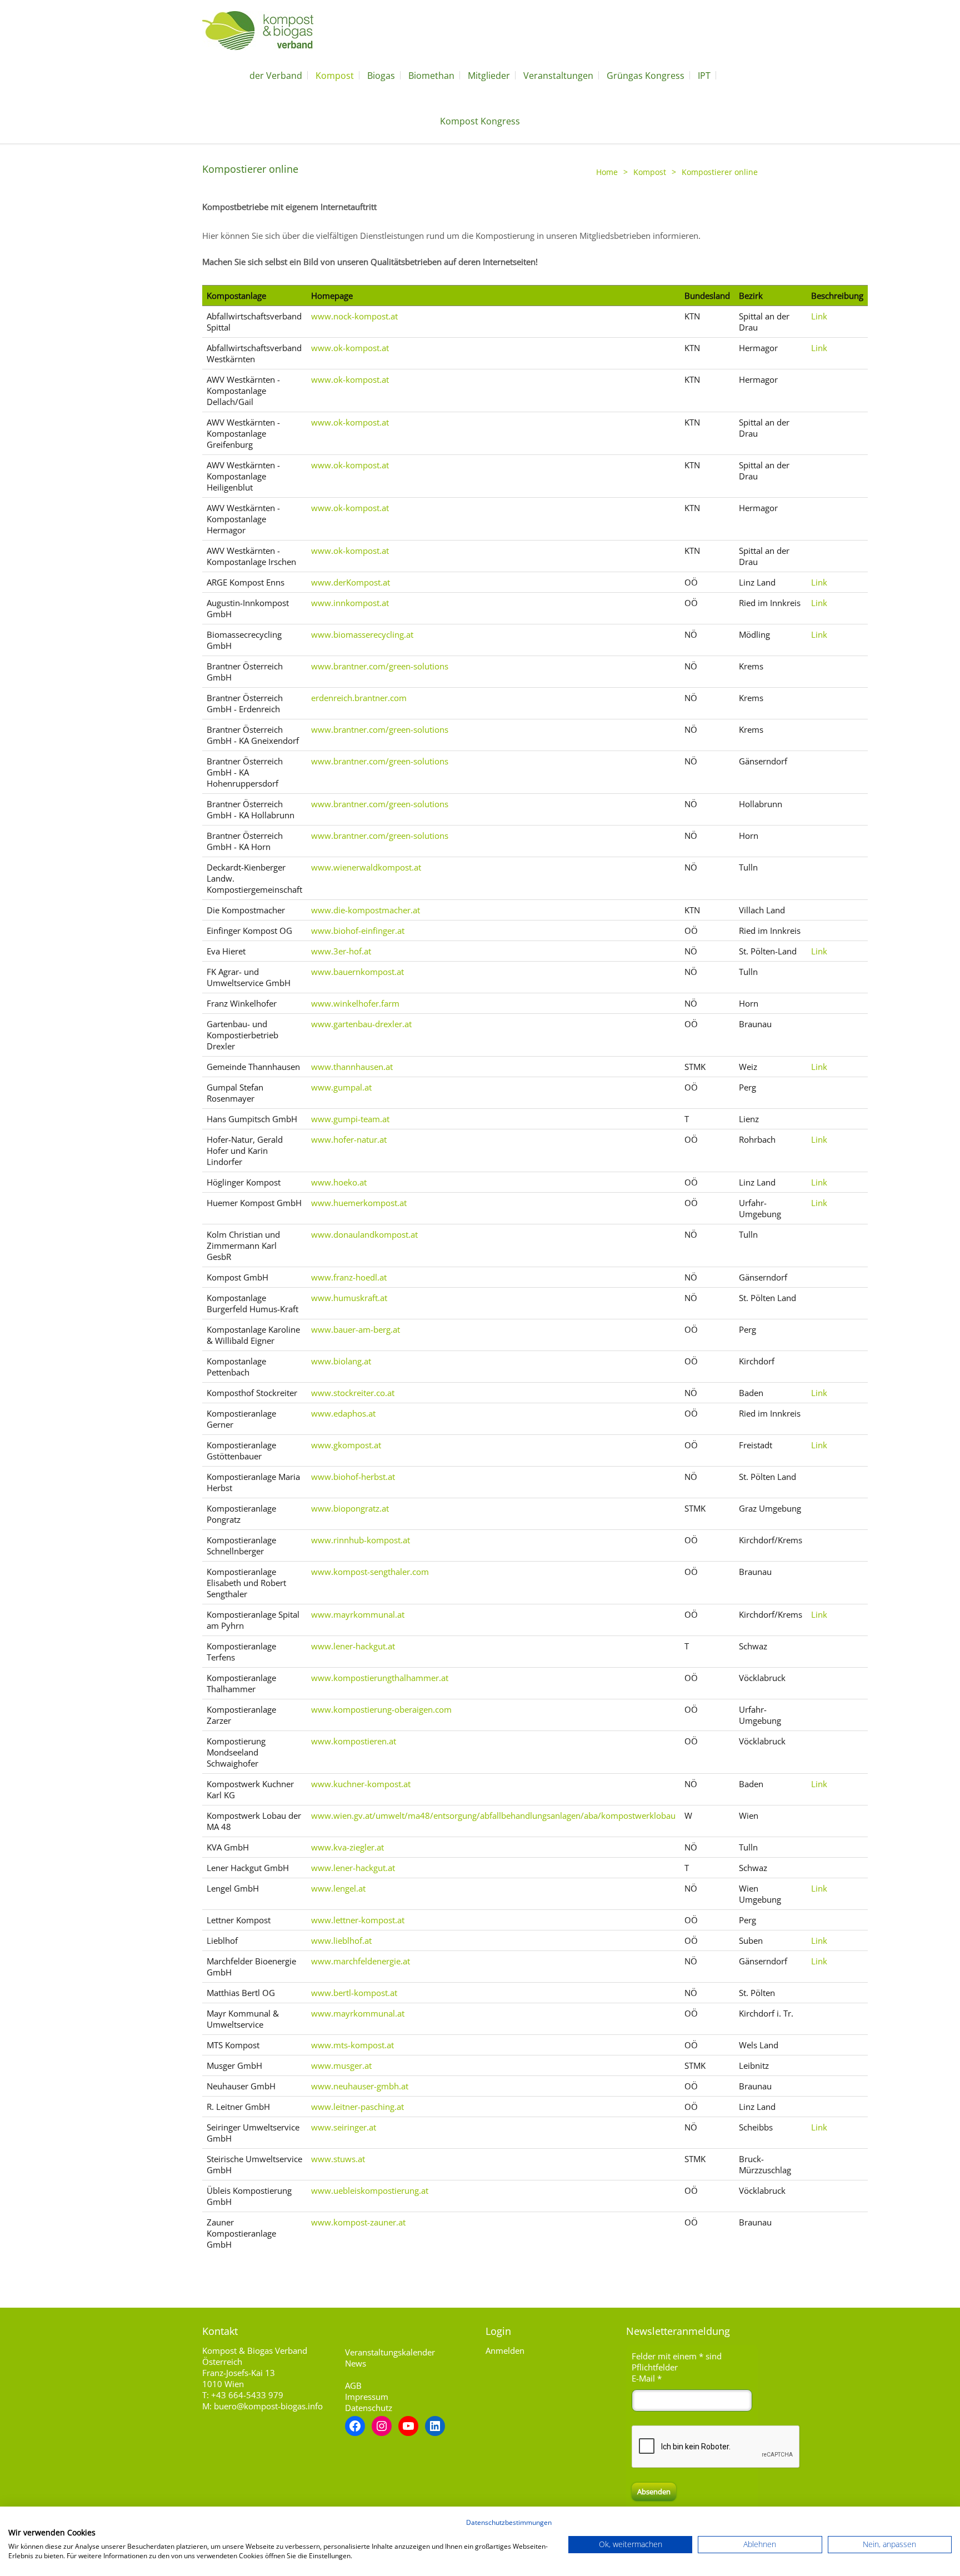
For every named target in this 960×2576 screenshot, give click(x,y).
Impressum (367, 2397)
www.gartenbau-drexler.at (361, 1024)
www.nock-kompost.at (354, 316)
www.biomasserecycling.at (362, 634)
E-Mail (647, 2378)
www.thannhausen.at (352, 1067)
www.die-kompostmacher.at (366, 910)
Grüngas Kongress (646, 76)
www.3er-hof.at (341, 951)
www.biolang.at (341, 1361)
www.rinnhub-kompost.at (361, 1540)
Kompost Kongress (480, 121)
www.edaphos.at (343, 1413)
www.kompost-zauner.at (358, 2222)
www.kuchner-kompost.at (361, 1784)
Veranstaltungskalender (390, 2352)
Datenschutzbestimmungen (509, 2522)
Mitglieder (489, 76)
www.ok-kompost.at (350, 348)
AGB (353, 2385)
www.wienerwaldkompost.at (366, 867)
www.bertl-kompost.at (354, 1993)
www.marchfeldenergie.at (361, 1961)
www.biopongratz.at (350, 1508)
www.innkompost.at (350, 603)
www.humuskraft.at (349, 1298)
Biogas (381, 76)
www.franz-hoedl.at (349, 1277)
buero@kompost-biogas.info (268, 2406)
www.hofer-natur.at (349, 1139)
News (356, 2363)
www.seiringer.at (344, 2127)
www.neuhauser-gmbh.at (360, 2086)
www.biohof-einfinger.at (358, 931)
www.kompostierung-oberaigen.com (381, 1709)
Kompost (335, 76)
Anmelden (505, 2350)
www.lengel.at (338, 1888)
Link (819, 316)
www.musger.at (341, 2065)
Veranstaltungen (558, 76)
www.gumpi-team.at (350, 1119)
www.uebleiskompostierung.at (370, 2190)
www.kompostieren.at (354, 1741)
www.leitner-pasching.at (357, 2107)
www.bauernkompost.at (357, 972)
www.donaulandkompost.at (364, 1234)
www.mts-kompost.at (352, 2045)
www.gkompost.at (346, 1445)
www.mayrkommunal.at (358, 1614)
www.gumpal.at (341, 1087)
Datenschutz (369, 2408)
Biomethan (431, 76)
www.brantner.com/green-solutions (380, 666)
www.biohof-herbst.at (353, 1477)
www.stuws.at (338, 2159)
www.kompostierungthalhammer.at (380, 1678)
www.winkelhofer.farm (355, 1003)
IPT (704, 76)
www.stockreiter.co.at (353, 1393)
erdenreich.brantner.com (359, 698)
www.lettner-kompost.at (358, 1920)
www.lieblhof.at (341, 1940)
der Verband (276, 76)
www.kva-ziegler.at (347, 1847)
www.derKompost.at (351, 582)
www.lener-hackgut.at (353, 1646)
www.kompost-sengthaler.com (370, 1572)
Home (607, 172)
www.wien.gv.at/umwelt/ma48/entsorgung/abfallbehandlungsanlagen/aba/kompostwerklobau (493, 1815)
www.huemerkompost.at (359, 1203)
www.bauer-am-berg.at (356, 1329)
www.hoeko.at (339, 1182)
